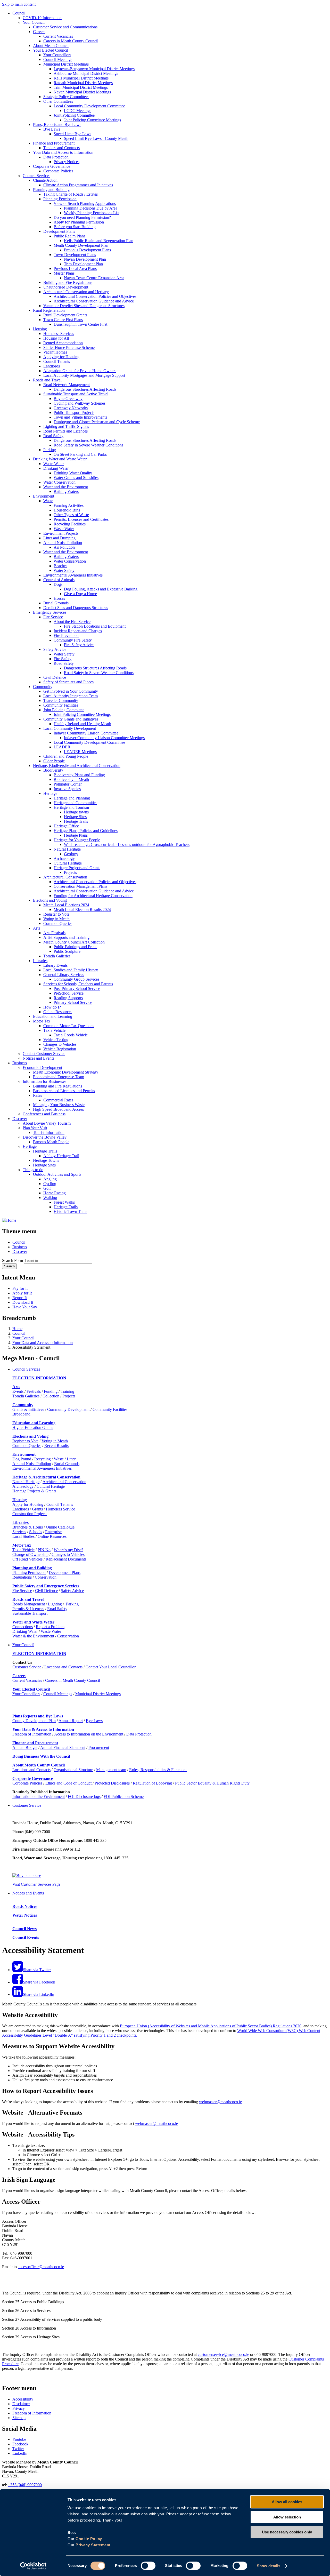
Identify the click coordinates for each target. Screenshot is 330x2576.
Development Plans (59, 231)
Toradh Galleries (57, 956)
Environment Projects (61, 533)
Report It (20, 1298)
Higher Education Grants (33, 1427)
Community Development (68, 1409)
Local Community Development (70, 728)
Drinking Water (56, 468)
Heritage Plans (76, 835)
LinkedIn (20, 2453)
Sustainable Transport (30, 1613)
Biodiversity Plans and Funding (79, 775)
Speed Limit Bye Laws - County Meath (96, 138)
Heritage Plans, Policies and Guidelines (86, 831)
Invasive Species (67, 789)
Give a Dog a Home (80, 594)
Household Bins (67, 510)
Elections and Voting (50, 900)
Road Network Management (67, 385)
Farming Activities (69, 505)
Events (18, 1391)
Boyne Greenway (68, 399)
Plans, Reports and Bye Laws (57, 125)
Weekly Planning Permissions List (92, 213)
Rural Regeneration (49, 310)
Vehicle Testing (56, 1040)
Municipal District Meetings (66, 64)
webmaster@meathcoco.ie (220, 2102)
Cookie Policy (89, 2539)
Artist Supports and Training (66, 937)
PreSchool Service (69, 993)
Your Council (34, 22)
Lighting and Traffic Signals (66, 426)
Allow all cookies (287, 2502)
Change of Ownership (30, 1554)
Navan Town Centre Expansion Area (94, 278)
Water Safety (64, 570)
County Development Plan (34, 1721)
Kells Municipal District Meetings (81, 78)
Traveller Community (61, 701)
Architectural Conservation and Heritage (76, 292)
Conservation (46, 1577)
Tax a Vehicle (54, 1030)
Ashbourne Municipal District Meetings (86, 73)
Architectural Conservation (65, 877)
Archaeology (64, 858)
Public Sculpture (67, 951)
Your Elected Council (51, 50)
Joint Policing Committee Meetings (92, 120)
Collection (51, 1396)
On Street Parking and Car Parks (80, 454)
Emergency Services (50, 612)
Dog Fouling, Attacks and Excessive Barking (101, 589)
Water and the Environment (66, 487)
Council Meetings (58, 59)
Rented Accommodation (63, 343)
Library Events (55, 965)
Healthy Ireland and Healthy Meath (82, 724)
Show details (269, 2566)
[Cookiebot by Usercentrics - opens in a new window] (33, 2566)
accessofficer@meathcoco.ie (41, 2267)
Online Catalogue (60, 1527)
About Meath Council (51, 46)
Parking (50, 450)
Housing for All (56, 338)
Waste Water (53, 464)
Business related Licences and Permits (64, 1091)
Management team (111, 1770)
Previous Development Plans (87, 250)
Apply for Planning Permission (79, 222)
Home (17, 1329)
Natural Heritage (67, 849)
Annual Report (71, 1721)
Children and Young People (66, 756)
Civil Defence (55, 677)
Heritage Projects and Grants (77, 868)
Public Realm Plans (69, 236)
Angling (50, 1179)
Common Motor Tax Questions (69, 1026)
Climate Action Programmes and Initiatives (78, 185)
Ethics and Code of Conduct (68, 1783)
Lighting (55, 1604)
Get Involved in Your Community (71, 691)
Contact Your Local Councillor (111, 1667)
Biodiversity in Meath (71, 779)
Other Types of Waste (71, 515)
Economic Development (42, 1067)
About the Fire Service (72, 622)
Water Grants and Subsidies (76, 478)
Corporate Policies (58, 171)
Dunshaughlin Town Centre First (80, 324)
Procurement (99, 1747)
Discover (20, 1119)
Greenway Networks (71, 408)
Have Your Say (25, 1307)
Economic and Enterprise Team (59, 1077)
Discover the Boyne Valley (45, 1137)
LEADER (62, 747)
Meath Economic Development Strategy (66, 1072)
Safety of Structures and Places (68, 682)
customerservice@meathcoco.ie (223, 2354)
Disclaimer (21, 2404)
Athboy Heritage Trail (61, 1156)
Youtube (19, 2439)
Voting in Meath (56, 919)
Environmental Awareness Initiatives (73, 575)
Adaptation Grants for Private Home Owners (80, 371)
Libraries (40, 961)
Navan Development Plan (85, 259)
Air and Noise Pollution (63, 543)
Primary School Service (73, 1002)
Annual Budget (25, 1747)
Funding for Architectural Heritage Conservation (93, 896)
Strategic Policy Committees (66, 97)
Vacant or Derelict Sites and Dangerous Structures (84, 306)
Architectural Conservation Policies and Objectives (95, 296)
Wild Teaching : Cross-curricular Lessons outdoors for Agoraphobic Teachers (127, 845)
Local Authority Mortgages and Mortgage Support (84, 375)
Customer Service (27, 1667)
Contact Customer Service (44, 1054)
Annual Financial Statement (63, 1747)
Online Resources (58, 1012)
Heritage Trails (76, 821)
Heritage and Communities (75, 803)
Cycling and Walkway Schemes (80, 403)
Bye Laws (52, 129)
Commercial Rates (58, 1100)
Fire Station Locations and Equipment (95, 626)
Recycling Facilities (70, 524)
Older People (54, 761)
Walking (50, 1198)
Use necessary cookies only (287, 2532)
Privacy (19, 2408)
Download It (23, 1302)
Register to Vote (56, 914)
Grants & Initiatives (28, 1409)
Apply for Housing (28, 1504)
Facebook (20, 2444)
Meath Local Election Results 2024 (82, 910)
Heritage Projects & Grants (34, 1491)
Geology (71, 854)
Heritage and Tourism (71, 807)
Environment (44, 496)
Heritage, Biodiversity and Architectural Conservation (77, 766)
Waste (48, 501)
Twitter (18, 2449)
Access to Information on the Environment (89, 1734)
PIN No (44, 1550)
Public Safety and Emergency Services (46, 1586)
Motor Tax (42, 1021)
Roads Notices (25, 1906)
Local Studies (23, 1536)
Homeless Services (59, 334)
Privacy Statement (93, 2545)
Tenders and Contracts (61, 148)
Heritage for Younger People (77, 840)
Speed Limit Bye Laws (72, 134)
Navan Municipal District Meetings (82, 92)
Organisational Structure (73, 1770)
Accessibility (23, 2399)
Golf (47, 1188)
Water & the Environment (33, 1636)
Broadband (21, 1414)
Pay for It (20, 1288)
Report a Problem (50, 1627)
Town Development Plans (75, 255)
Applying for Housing (61, 357)
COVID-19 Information (42, 18)
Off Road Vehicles (27, 1559)
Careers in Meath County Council (71, 41)
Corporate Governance (52, 166)
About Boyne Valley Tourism (47, 1123)
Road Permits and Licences (65, 431)
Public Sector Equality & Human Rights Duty (212, 1783)
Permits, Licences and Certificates (81, 519)
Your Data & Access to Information (43, 1729)
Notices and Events (38, 1058)
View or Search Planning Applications (85, 203)
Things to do (33, 1170)
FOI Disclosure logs (84, 1797)
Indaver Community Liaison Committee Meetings (104, 738)
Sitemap (19, 2418)
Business (20, 1063)
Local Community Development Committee (89, 106)
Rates (38, 1095)
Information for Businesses (44, 1081)
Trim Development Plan (83, 264)
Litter (71, 1459)
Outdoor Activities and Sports (57, 1174)
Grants (37, 1509)
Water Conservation (59, 482)
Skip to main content (19, 4)
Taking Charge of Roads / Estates (71, 194)
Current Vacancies (58, 36)
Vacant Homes (55, 352)
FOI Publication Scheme (124, 1797)
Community (43, 687)
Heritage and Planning (72, 798)
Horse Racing (55, 1193)
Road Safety (53, 436)
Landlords (52, 366)
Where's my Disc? (68, 1550)
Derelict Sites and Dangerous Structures (76, 608)
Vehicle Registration (60, 1049)
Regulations (22, 1577)
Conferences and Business (44, 1114)
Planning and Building (51, 190)
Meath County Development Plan (81, 245)
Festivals (34, 1391)
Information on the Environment (39, 1797)
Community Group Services (76, 979)
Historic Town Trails (70, 1211)
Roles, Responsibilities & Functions (158, 1770)
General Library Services (64, 975)
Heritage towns (76, 812)
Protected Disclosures (112, 1783)
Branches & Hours (28, 1527)
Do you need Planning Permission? (82, 217)
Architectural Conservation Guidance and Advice (94, 301)
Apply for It (22, 1293)
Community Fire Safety (73, 640)
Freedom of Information (32, 1734)
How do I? (52, 1007)
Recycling (43, 1459)
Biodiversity (53, 770)
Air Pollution (64, 547)
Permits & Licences (28, 1609)
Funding (51, 1391)
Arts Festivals (54, 933)
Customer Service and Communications (65, 27)
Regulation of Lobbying (152, 1783)
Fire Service (53, 617)
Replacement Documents (66, 1559)
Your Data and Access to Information (63, 152)
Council (19, 13)
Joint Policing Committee (74, 115)
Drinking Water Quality (73, 473)
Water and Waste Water (33, 1622)
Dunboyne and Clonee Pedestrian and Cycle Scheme (97, 422)
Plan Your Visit (35, 1128)
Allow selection (287, 2517)
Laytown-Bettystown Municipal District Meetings (94, 69)
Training (67, 1391)
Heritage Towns (46, 1160)
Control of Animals (59, 580)
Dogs (58, 584)
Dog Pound (22, 1459)
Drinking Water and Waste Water (60, 459)
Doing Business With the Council (41, 1756)
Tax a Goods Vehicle (71, 1035)
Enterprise (53, 1532)
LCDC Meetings (78, 111)
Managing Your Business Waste (59, 1105)
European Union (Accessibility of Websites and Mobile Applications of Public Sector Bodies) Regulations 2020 (211, 2026)
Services (19, 1532)
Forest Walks (64, 1202)
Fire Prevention (66, 635)
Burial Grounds (56, 603)
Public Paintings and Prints (75, 947)
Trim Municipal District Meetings (81, 87)
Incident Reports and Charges (78, 631)
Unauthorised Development (66, 287)
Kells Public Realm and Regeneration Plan (99, 241)
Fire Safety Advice (79, 645)
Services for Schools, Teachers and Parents (78, 984)
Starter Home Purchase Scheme (69, 347)
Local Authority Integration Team (71, 696)
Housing (40, 329)
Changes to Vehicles (60, 1044)
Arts (36, 928)
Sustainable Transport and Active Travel (76, 394)
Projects (70, 872)
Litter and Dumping (59, 538)
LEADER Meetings (80, 752)
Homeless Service (60, 1509)
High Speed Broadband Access (58, 1109)
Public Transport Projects (74, 413)
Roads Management (29, 1604)
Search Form (13, 1261)
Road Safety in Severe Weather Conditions (88, 445)
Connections (23, 1627)
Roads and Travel (47, 380)
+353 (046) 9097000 (25, 2485)
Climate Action (45, 180)
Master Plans (64, 273)
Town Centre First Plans (63, 320)
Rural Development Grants (65, 315)
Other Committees (58, 101)
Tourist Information (49, 1133)
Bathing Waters (66, 491)
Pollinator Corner (68, 784)
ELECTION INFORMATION (39, 1378)
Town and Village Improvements (80, 417)
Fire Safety (63, 659)
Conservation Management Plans (80, 886)
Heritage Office (66, 826)
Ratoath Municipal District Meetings (83, 83)
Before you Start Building (75, 227)
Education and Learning (53, 1016)
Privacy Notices (67, 162)
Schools (36, 1532)
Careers (39, 32)
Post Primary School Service (77, 989)
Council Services (36, 176)
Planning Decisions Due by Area (91, 208)
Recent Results (56, 1446)
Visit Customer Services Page (36, 1884)
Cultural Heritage (68, 863)
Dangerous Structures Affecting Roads (85, 389)
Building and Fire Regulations (68, 282)
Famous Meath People (51, 1142)
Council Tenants (57, 361)
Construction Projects (30, 1514)
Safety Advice (55, 649)
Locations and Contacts (63, 1667)
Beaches (60, 566)
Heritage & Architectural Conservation (46, 1477)
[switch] (148, 2566)
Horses (59, 598)
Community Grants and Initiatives (71, 719)
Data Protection (56, 157)
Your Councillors (57, 55)
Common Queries (58, 923)
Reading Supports (68, 998)
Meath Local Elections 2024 (66, 905)
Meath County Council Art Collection (74, 942)
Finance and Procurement (54, 143)
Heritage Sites (75, 817)
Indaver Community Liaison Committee (86, 733)
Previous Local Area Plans (75, 269)
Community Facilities (61, 705)
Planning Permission (60, 199)
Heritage (50, 793)
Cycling (50, 1184)
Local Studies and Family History (71, 970)
